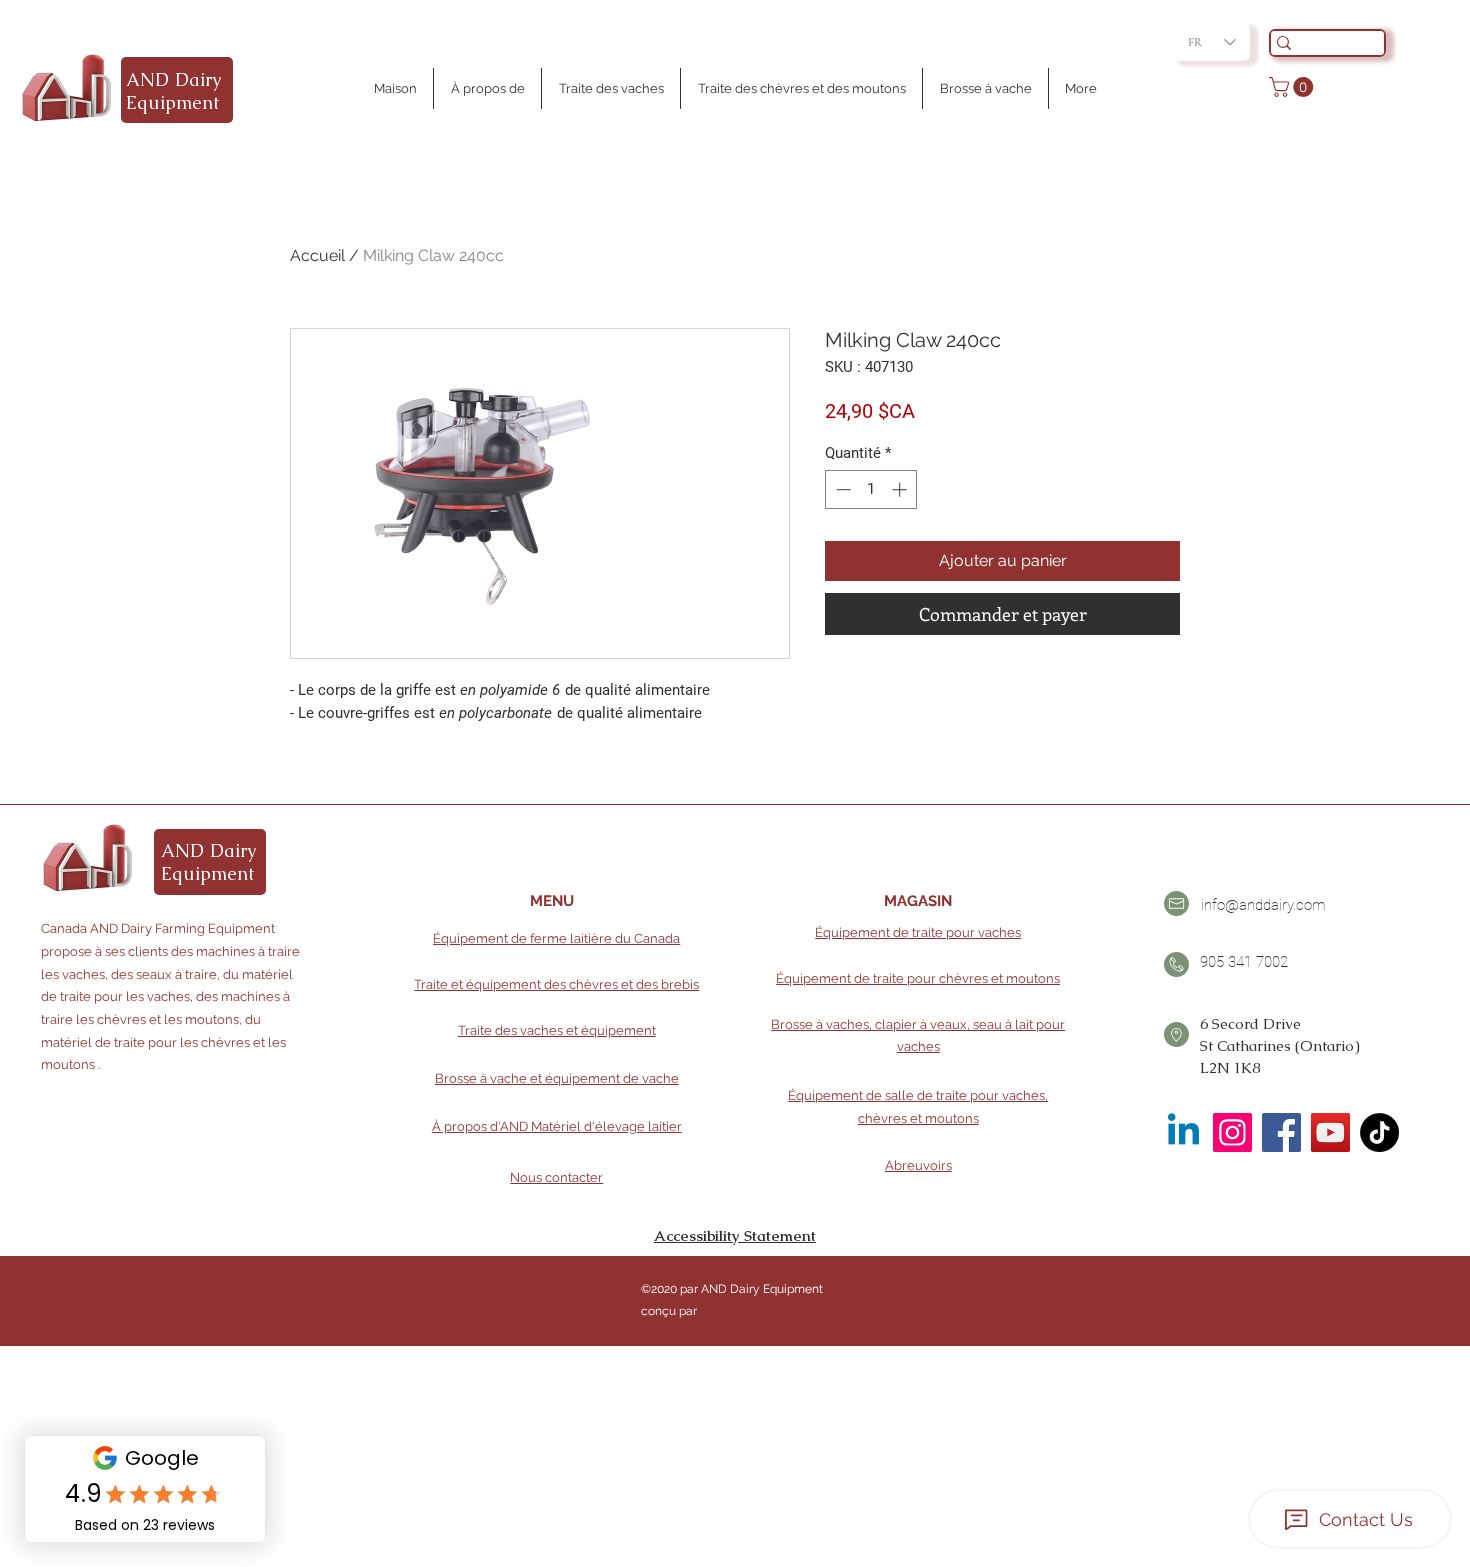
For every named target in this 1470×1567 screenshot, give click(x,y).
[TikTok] (1379, 1132)
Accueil (317, 255)
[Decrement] (841, 489)
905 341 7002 (1244, 962)
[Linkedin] (1183, 1132)
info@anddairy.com (1263, 905)
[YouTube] (1330, 1132)
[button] (1293, 87)
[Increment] (901, 489)
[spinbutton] (871, 489)
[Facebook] (1281, 1132)
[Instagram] (1232, 1132)
